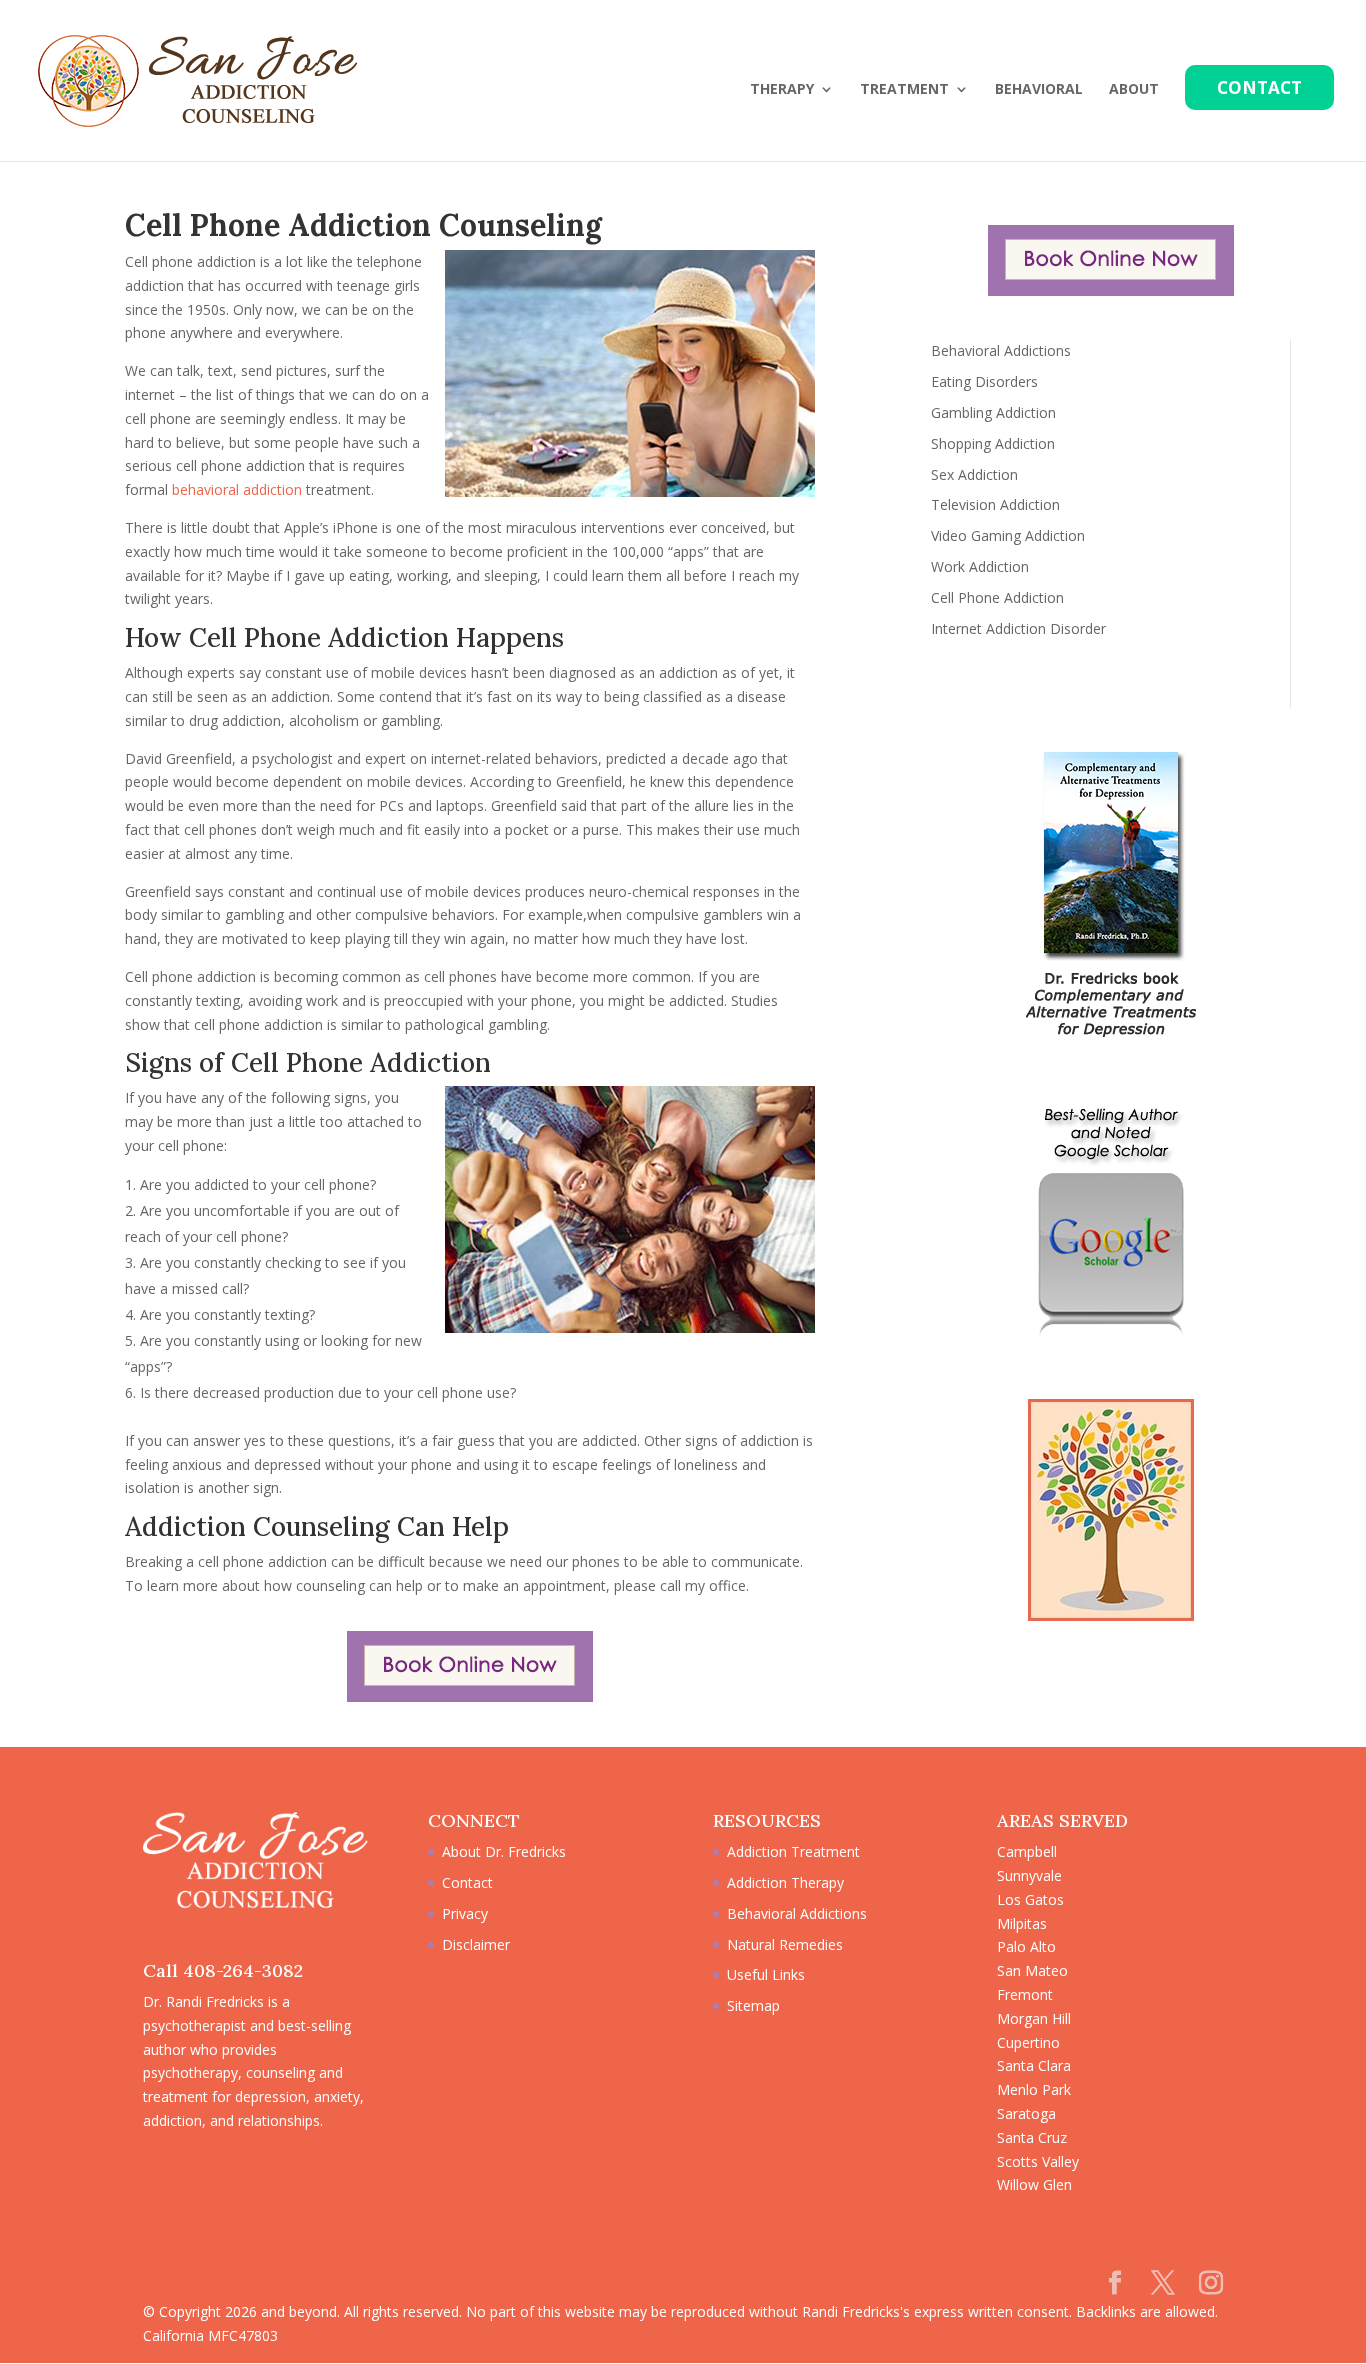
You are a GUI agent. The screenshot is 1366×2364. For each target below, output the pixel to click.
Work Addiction (980, 566)
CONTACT (1259, 87)
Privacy (465, 1913)
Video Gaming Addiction (1008, 535)
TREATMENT (904, 90)
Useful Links (766, 1974)
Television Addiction (995, 504)
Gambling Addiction (993, 412)
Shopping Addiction (993, 443)
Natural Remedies (785, 1944)
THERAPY (782, 90)
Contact (467, 1882)
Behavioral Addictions (1001, 350)
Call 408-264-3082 (223, 1970)
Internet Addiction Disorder (1018, 628)
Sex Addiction (974, 474)
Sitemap (753, 2005)
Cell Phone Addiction (997, 597)
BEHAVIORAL (1039, 90)
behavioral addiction (237, 489)
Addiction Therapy (785, 1882)
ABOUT (1134, 90)
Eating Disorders (984, 381)
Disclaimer (476, 1944)
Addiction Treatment (793, 1851)
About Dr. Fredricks (504, 1851)
